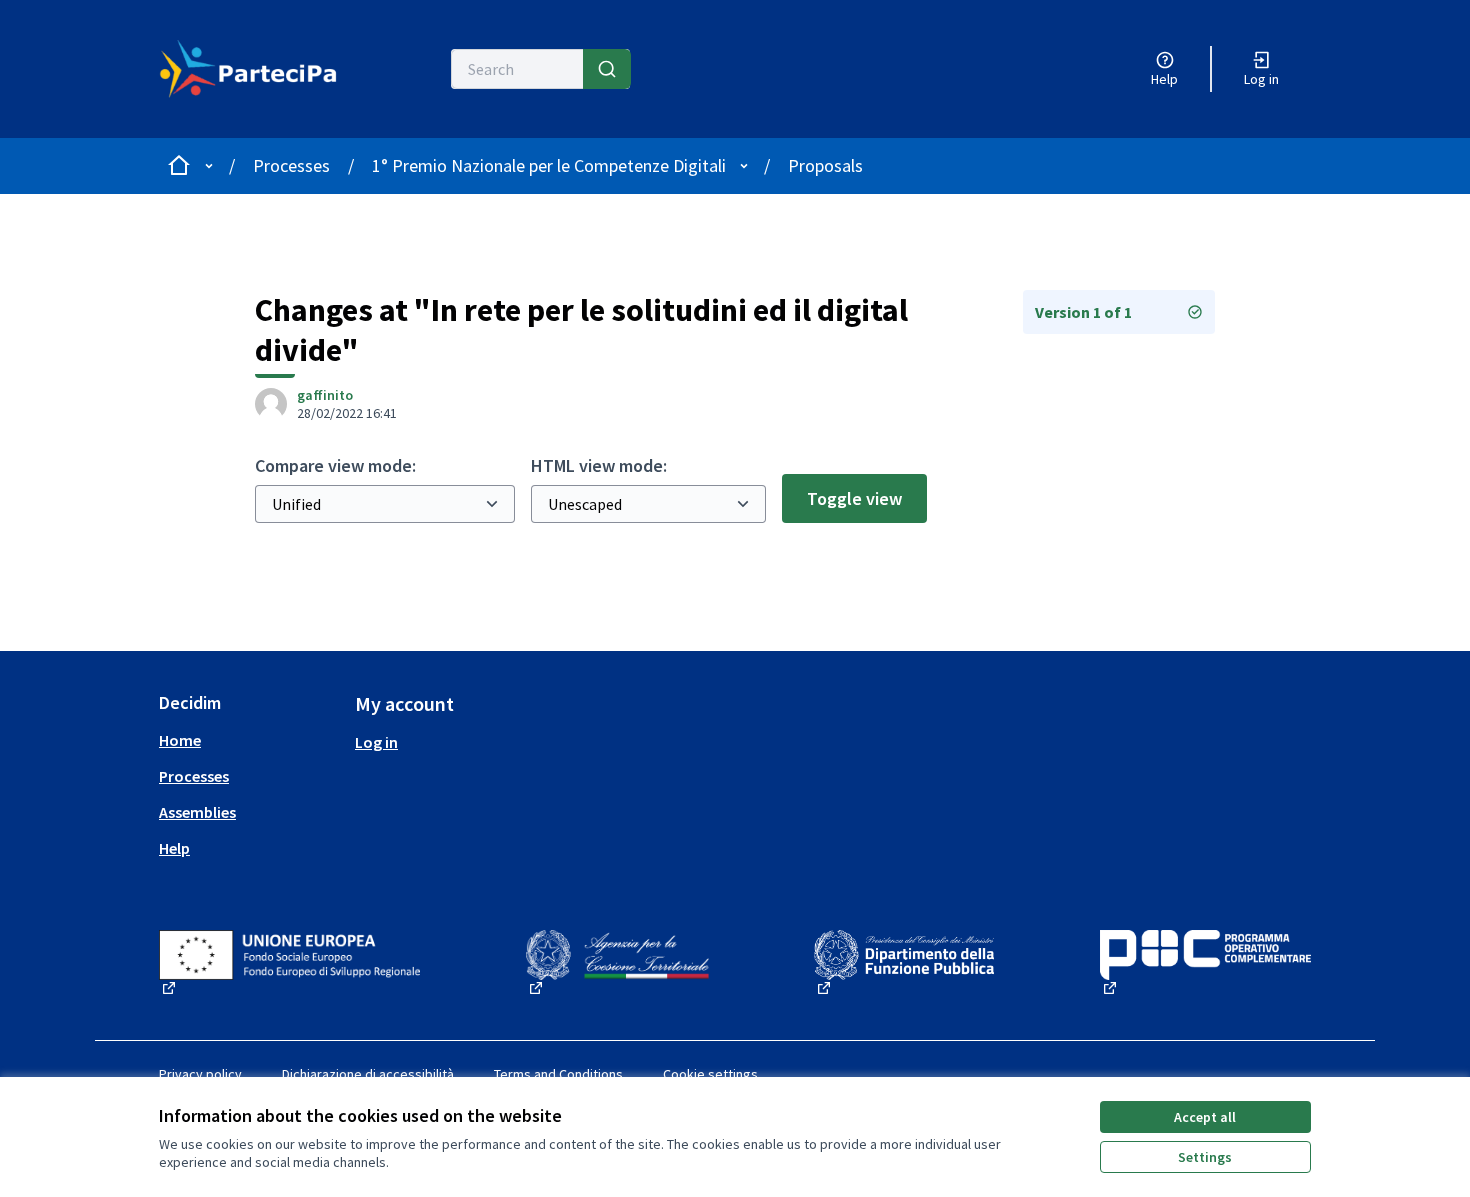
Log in (376, 742)
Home (180, 740)
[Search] (607, 69)
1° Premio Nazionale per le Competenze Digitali (549, 165)
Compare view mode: (335, 465)
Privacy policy (200, 1074)
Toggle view (854, 498)
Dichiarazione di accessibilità (368, 1074)
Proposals (825, 165)
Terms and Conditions (558, 1074)
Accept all (1205, 1117)
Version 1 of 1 (1083, 312)
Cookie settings (710, 1074)
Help (174, 848)
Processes (291, 165)
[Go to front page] (248, 69)
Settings (1205, 1157)
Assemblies (197, 812)
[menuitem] (249, 740)
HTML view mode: (599, 465)
